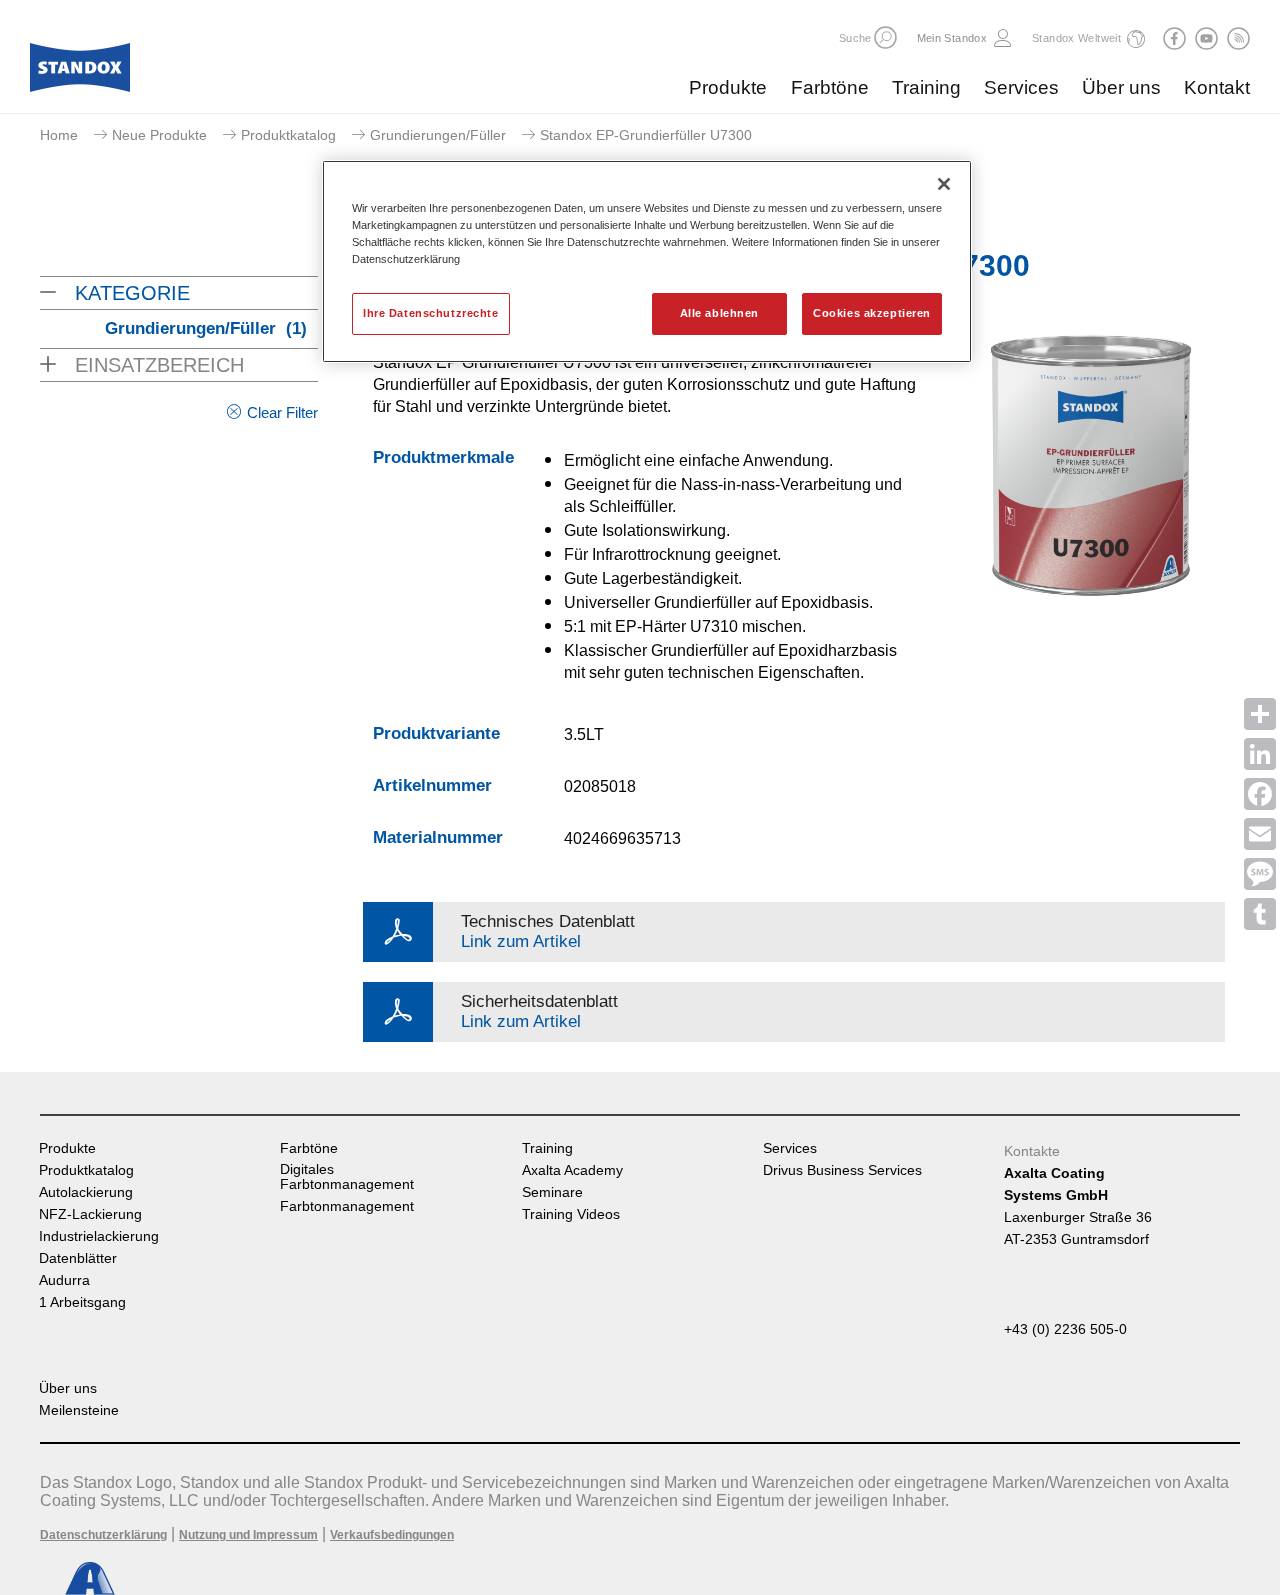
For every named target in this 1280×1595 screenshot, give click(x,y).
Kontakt (1217, 87)
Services (1021, 87)
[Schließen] (944, 184)
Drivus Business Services (842, 1170)
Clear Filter (282, 412)
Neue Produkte (159, 135)
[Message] (1260, 874)
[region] (647, 261)
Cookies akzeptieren (872, 313)
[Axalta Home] (80, 73)
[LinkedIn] (1260, 754)
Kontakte (1032, 1151)
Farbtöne (830, 87)
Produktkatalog (288, 135)
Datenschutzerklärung (103, 1535)
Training (926, 87)
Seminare (552, 1192)
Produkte (728, 87)
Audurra (64, 1280)
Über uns (1121, 87)
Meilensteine (79, 1410)
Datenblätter (78, 1258)
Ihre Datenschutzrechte (431, 313)
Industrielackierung (99, 1236)
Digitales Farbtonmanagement (347, 1177)
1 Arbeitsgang (82, 1302)
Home (59, 135)
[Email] (1260, 834)
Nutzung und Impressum (248, 1535)
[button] (885, 37)
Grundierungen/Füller (438, 135)
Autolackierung (86, 1192)
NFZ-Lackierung (90, 1214)
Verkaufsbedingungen (392, 1535)
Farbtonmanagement (347, 1206)
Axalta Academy (572, 1170)
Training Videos (571, 1214)
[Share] (1260, 714)
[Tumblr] (1260, 914)
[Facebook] (1260, 794)
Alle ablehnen (719, 313)
